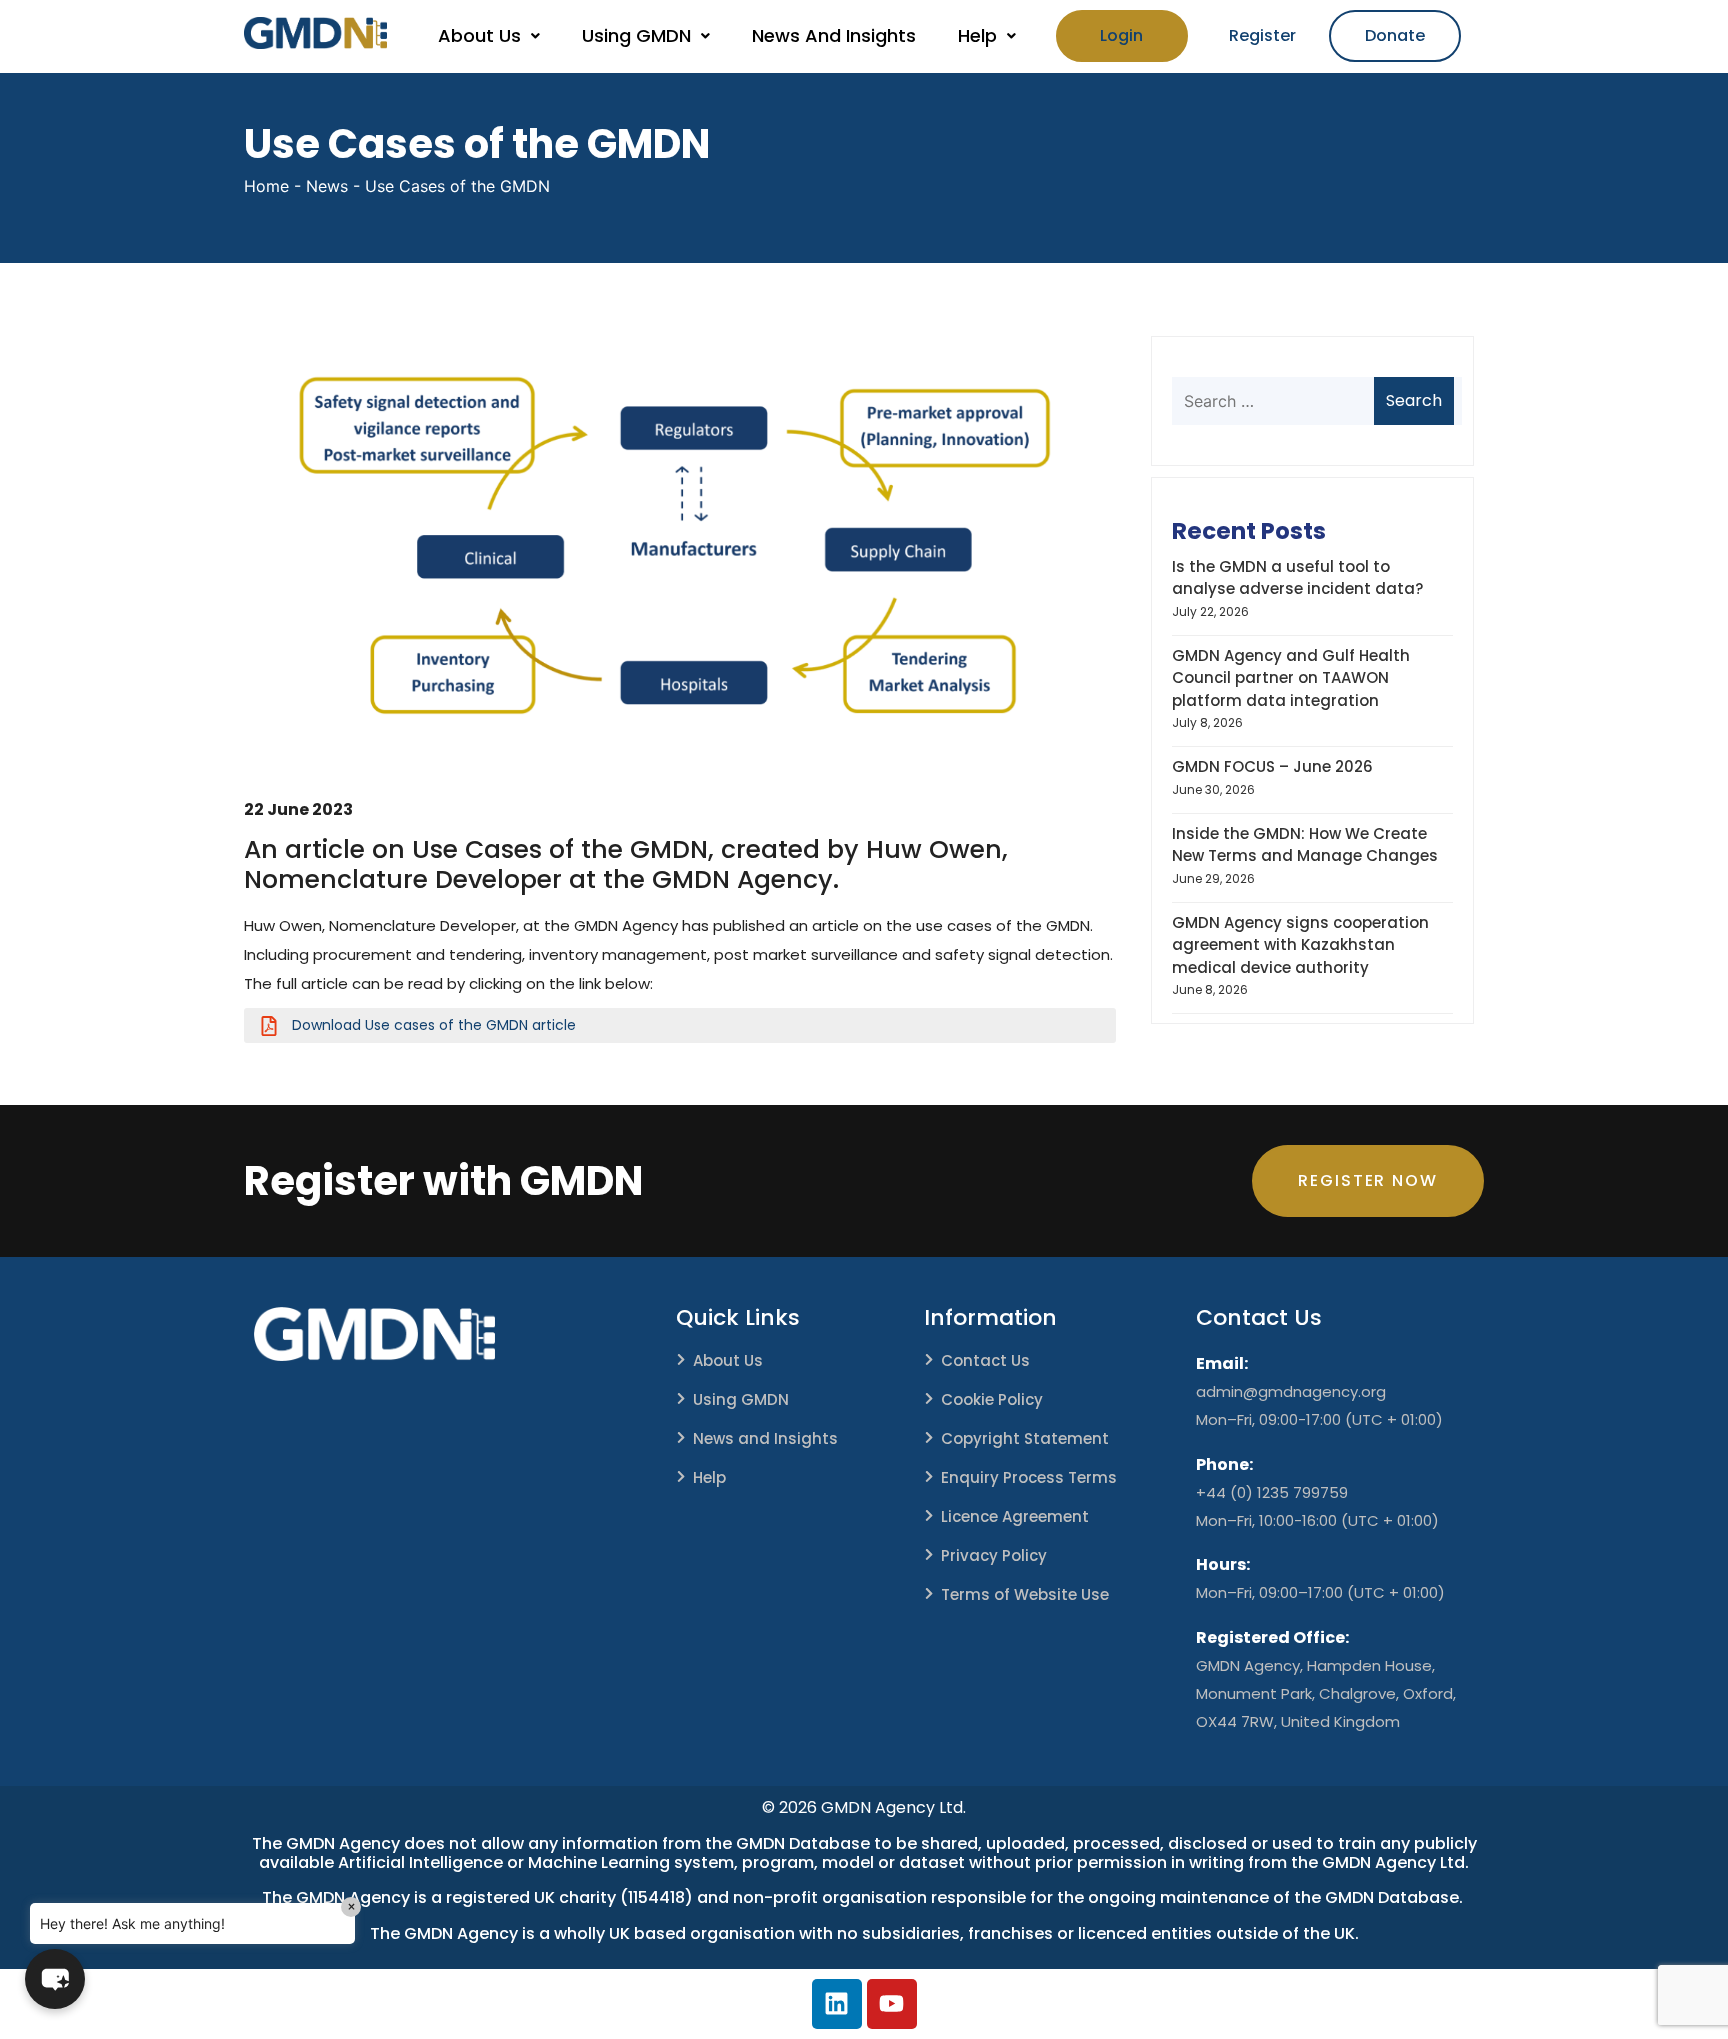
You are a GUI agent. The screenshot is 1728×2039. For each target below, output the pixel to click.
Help (977, 35)
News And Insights (834, 35)
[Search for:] (1310, 401)
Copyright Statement (1025, 1438)
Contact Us (985, 1360)
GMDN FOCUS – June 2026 (1272, 766)
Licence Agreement (1015, 1516)
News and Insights (765, 1438)
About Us (479, 35)
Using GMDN (636, 35)
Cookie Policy (992, 1399)
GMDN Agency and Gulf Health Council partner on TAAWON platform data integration (1291, 678)
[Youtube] (892, 2004)
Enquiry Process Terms (1029, 1477)
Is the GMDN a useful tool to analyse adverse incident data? (1297, 578)
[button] (489, 36)
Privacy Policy (994, 1555)
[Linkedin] (837, 2004)
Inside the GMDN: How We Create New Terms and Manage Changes (1305, 845)
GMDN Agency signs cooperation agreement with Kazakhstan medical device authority (1300, 945)
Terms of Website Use (1025, 1594)
